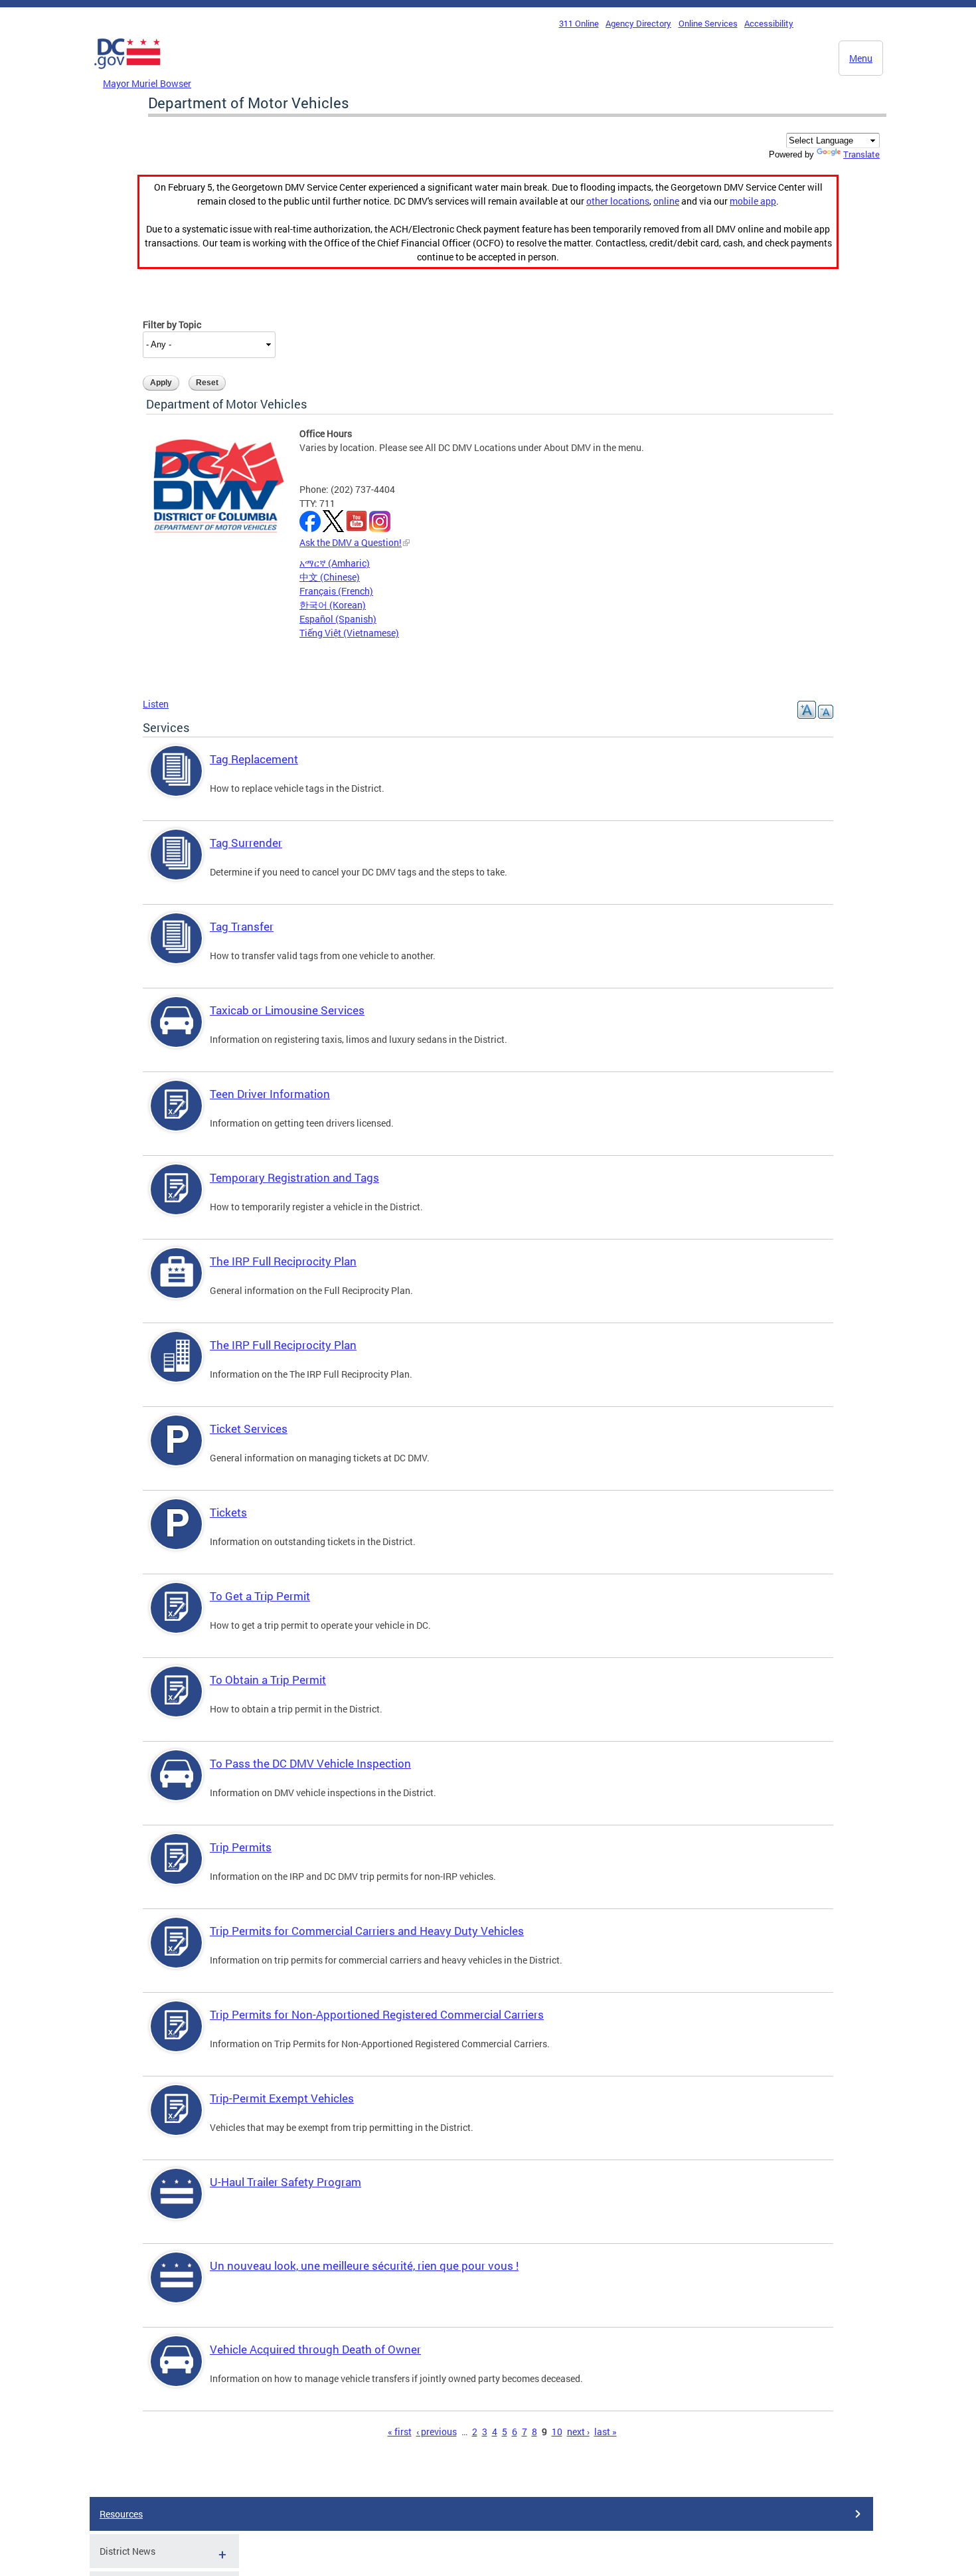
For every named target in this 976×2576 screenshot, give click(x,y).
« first (400, 2432)
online (666, 201)
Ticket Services (249, 1428)
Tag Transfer (242, 926)
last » (606, 2432)
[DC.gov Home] (127, 72)
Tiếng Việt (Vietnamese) (349, 633)
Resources (121, 2514)
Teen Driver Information (270, 1094)
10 (557, 2432)
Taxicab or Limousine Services (287, 1010)
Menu (861, 58)
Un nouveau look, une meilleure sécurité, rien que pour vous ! (364, 2265)
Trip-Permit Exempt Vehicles (282, 2098)
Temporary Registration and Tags (294, 1177)
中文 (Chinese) (330, 577)
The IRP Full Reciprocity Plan (283, 1261)
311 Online (579, 23)
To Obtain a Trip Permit (268, 1680)
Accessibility (769, 23)
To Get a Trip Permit (260, 1596)
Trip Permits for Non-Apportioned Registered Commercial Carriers (377, 2014)
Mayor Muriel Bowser (147, 83)
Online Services (708, 23)
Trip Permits (241, 1847)
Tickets (228, 1512)
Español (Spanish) (338, 619)
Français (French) (336, 591)
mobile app (753, 201)
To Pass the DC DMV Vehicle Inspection (310, 1763)
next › (578, 2432)
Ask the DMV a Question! (351, 542)
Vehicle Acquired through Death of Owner (315, 2349)
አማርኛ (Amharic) (335, 563)
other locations (618, 201)
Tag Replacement (254, 759)
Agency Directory (638, 23)
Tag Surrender (246, 843)
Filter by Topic (172, 324)
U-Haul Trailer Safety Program (285, 2182)
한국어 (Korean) (333, 605)
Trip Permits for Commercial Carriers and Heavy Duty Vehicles (367, 1931)
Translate (861, 154)
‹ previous (437, 2432)
